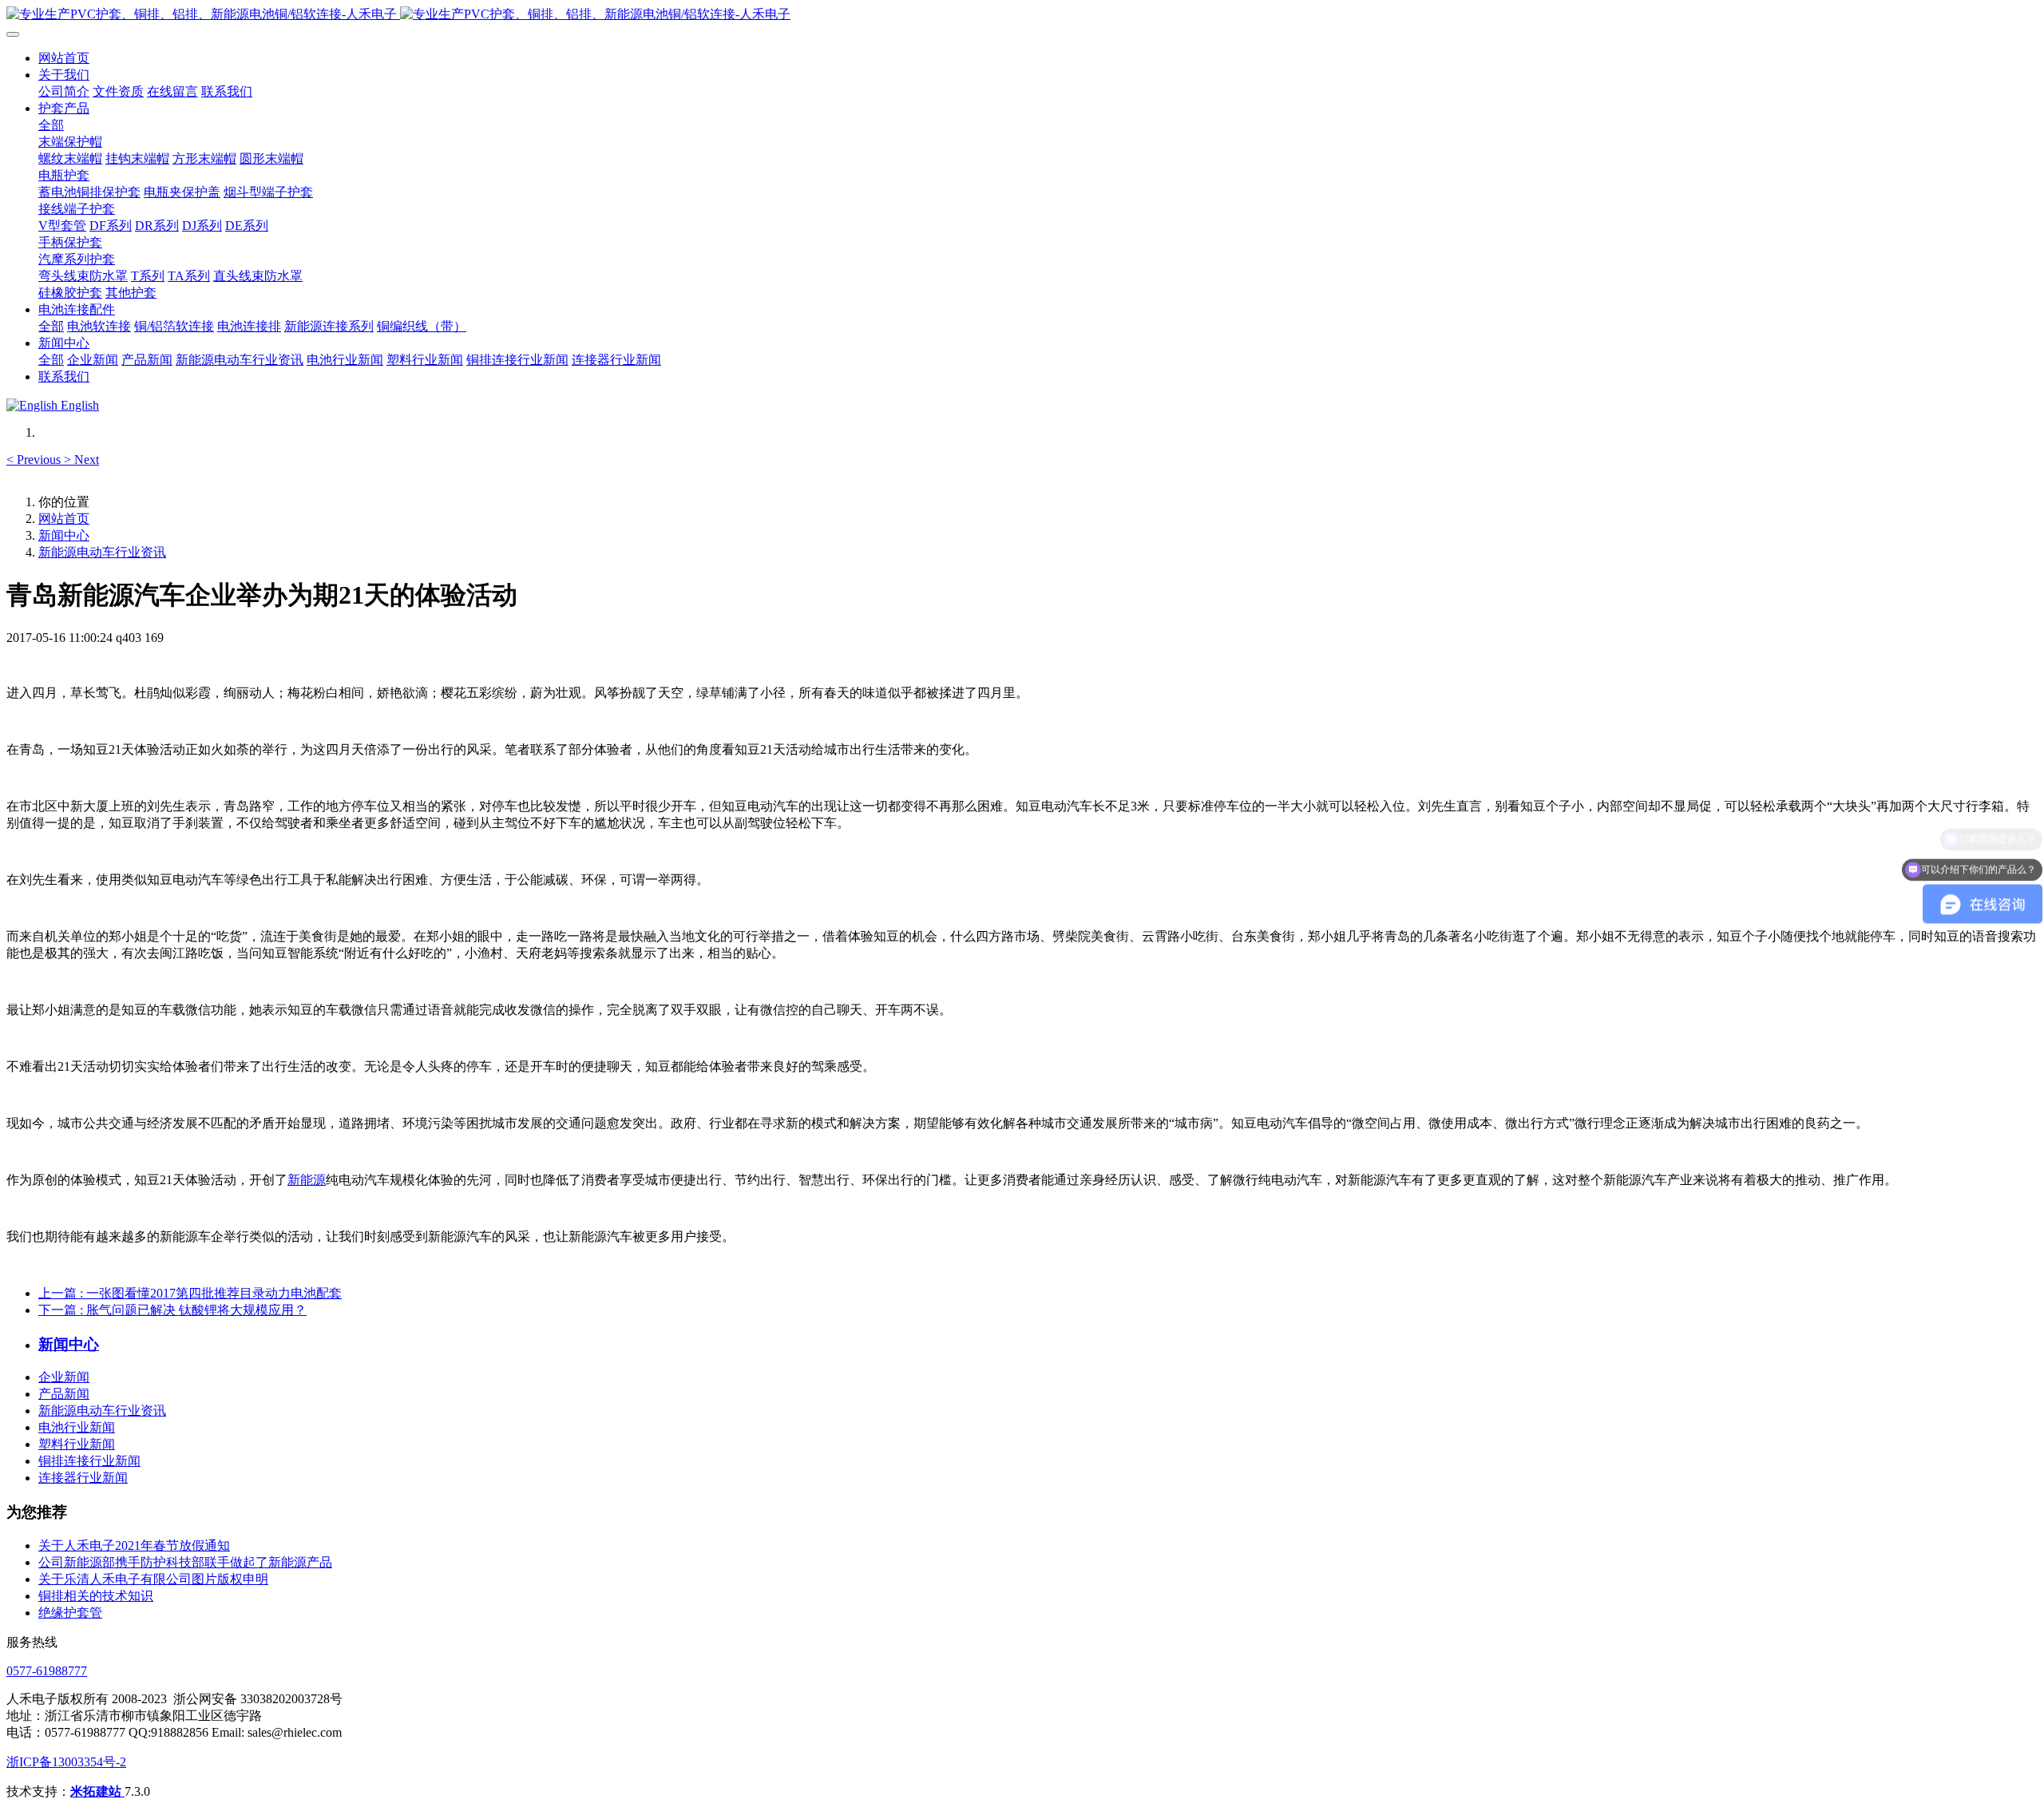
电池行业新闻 (77, 1427)
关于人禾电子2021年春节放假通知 (134, 1545)
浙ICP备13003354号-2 (66, 1762)
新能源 (307, 1180)
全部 (51, 125)
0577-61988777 (47, 1671)
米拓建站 (97, 1791)
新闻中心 (64, 535)
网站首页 (64, 58)
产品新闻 (64, 1394)
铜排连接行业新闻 (89, 1461)
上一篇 (190, 1293)
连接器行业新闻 (83, 1478)
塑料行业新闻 (77, 1444)
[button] (35, 460)
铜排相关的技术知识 (96, 1596)
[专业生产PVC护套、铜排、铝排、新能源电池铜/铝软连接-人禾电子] (1022, 15)
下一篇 (172, 1310)
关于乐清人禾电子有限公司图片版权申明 (153, 1579)
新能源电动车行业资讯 (102, 552)
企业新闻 (64, 1377)
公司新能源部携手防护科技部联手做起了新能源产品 (185, 1562)
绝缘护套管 (70, 1613)
